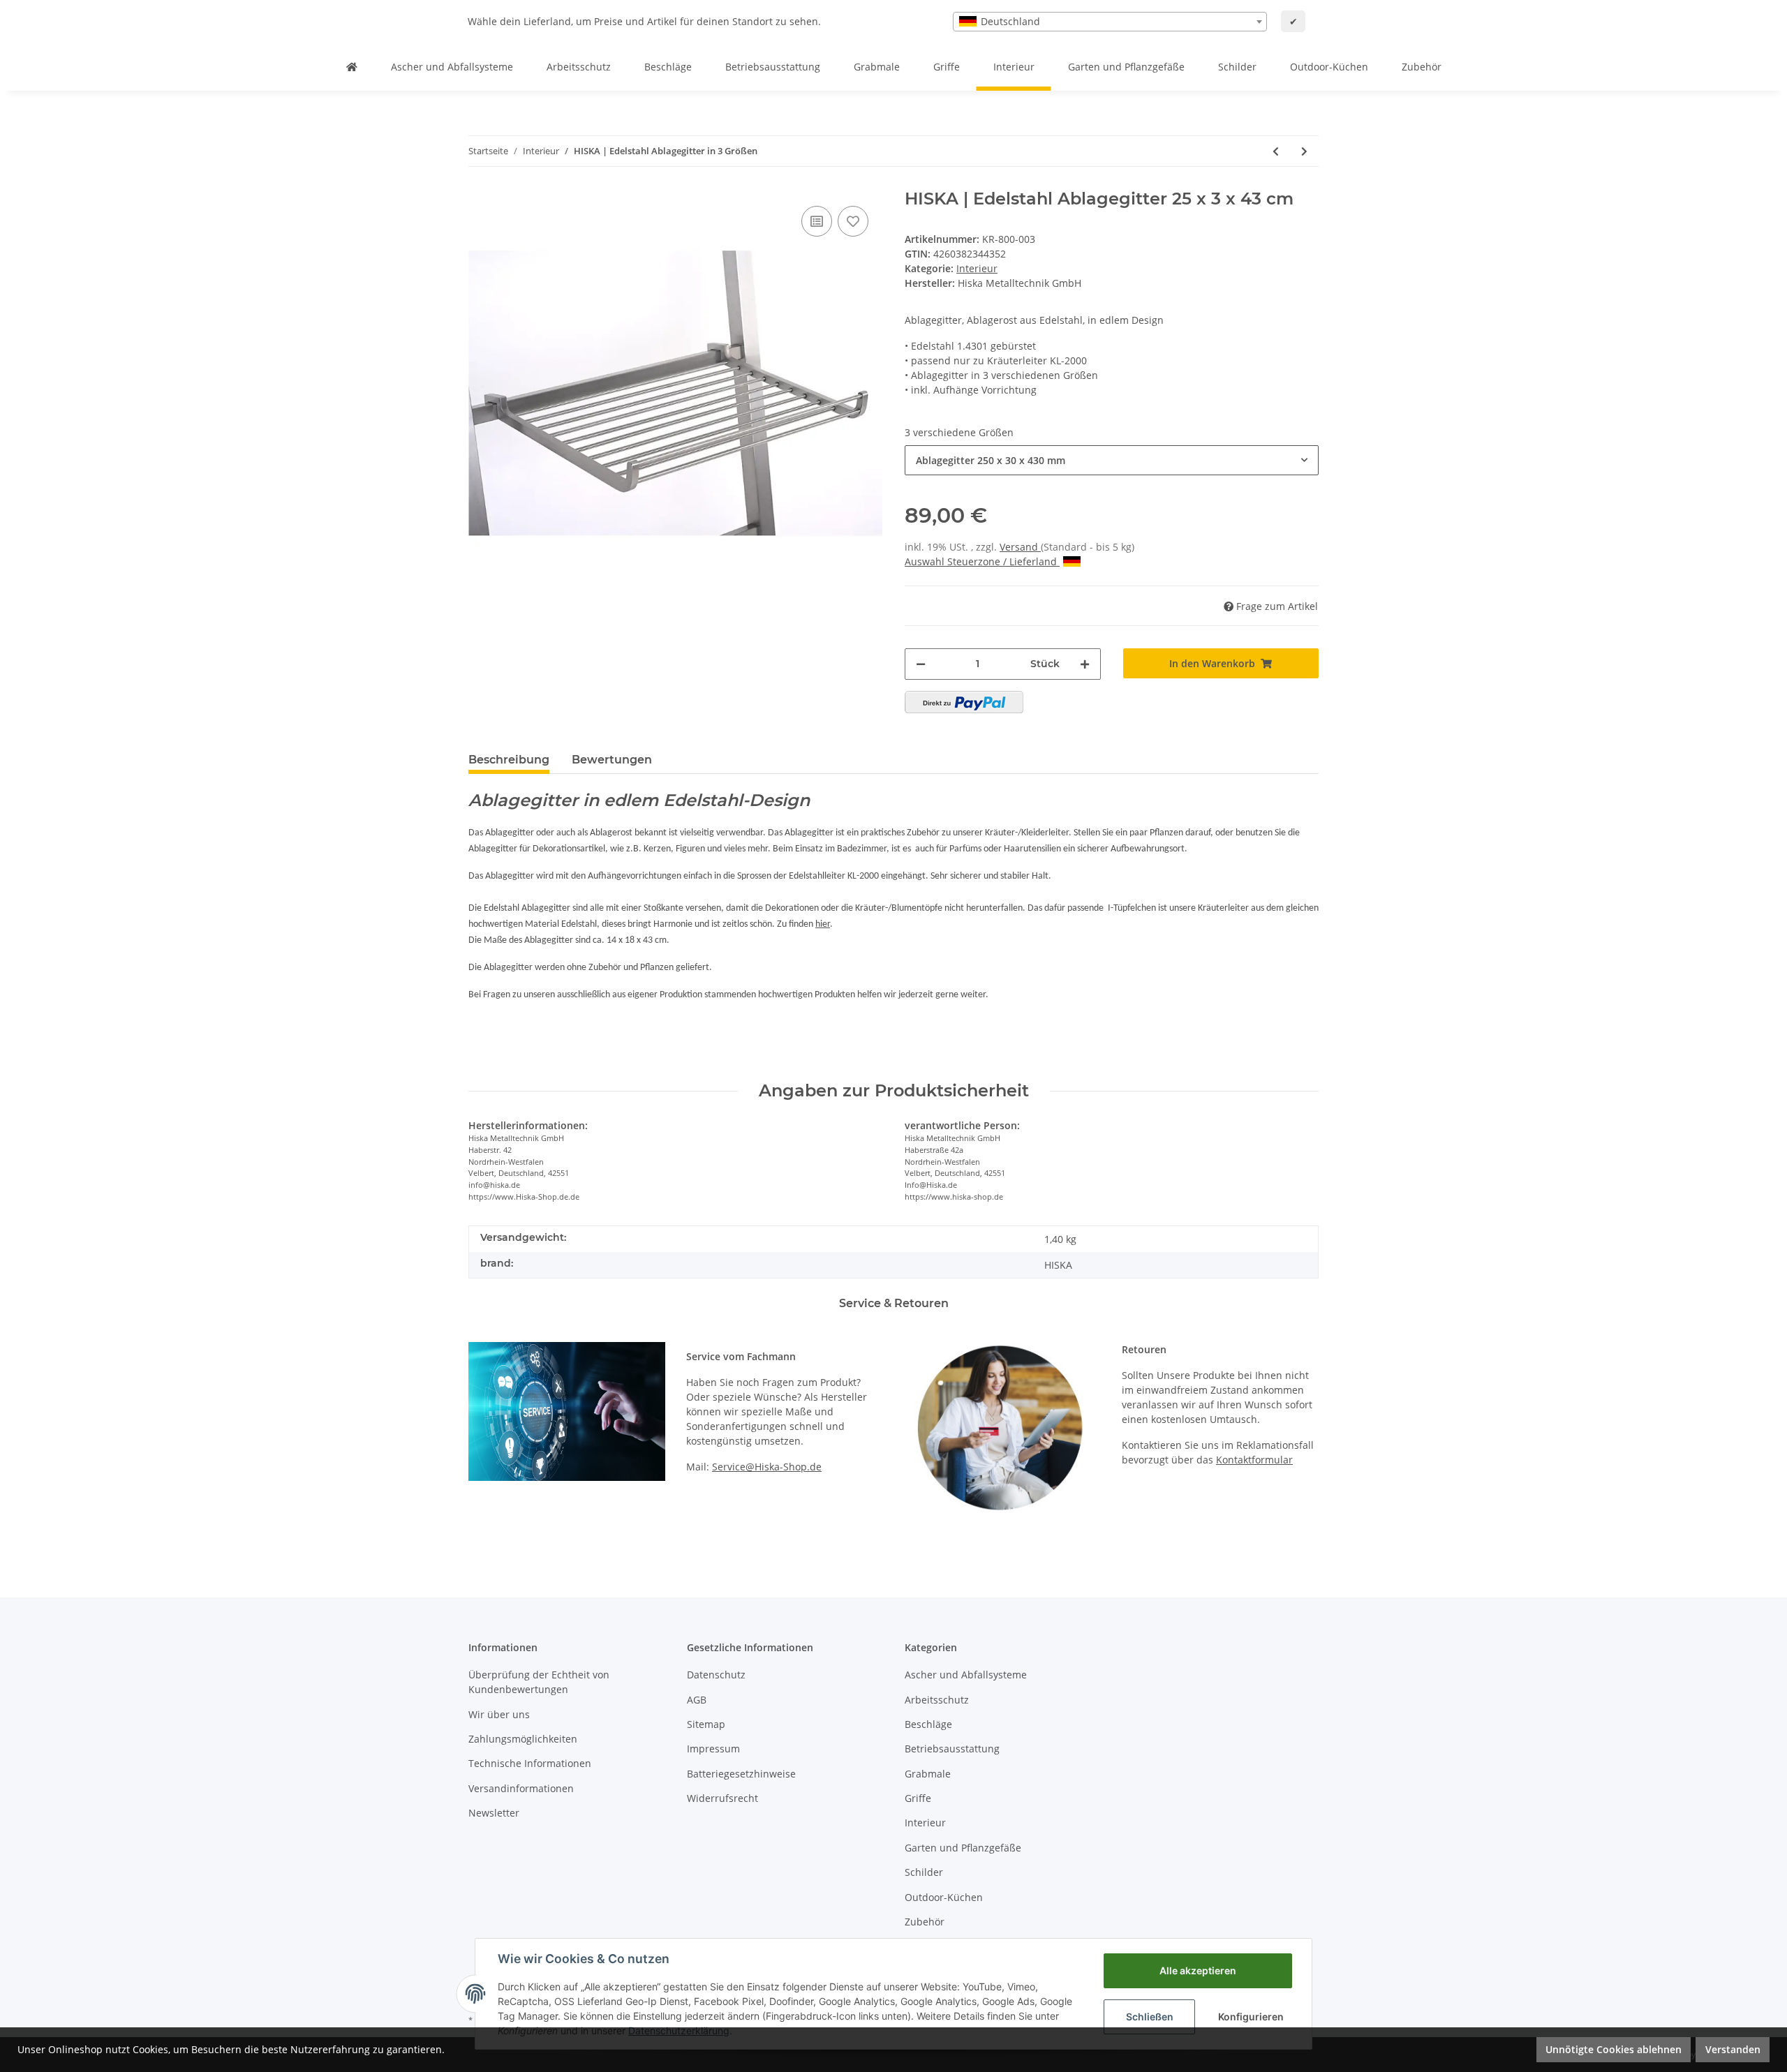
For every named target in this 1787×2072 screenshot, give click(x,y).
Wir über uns (499, 1714)
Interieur (977, 268)
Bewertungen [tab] (612, 760)
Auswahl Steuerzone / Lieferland (981, 561)
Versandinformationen (521, 1788)
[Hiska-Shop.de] (352, 67)
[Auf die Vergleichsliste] (817, 221)
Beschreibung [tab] (509, 760)
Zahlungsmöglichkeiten (523, 1739)
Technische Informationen (530, 1763)
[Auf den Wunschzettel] (853, 221)
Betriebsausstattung (952, 1749)
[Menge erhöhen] (1085, 664)
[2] (964, 702)
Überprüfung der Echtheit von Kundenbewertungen (539, 1682)
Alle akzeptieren (1198, 1970)
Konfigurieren (1251, 2017)
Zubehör (925, 1922)
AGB (697, 1700)
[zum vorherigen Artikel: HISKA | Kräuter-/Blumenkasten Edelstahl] (1276, 151)
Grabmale (928, 1774)
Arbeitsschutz (937, 1700)
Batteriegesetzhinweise (741, 1774)
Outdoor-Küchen (944, 1897)
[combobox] (1110, 22)
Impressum (713, 1749)
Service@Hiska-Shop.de (767, 1467)
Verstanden (1733, 2049)
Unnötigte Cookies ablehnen (1614, 2049)
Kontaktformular (1254, 1460)
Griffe (918, 1798)
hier (823, 924)
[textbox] (1110, 22)
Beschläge (928, 1724)
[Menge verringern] (921, 664)
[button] (1112, 460)
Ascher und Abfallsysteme (966, 1675)
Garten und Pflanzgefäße (963, 1848)
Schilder (924, 1872)
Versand (1020, 547)
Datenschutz (716, 1675)
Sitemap (706, 1724)
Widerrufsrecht (722, 1798)
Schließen (1150, 2017)
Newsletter (494, 1813)
